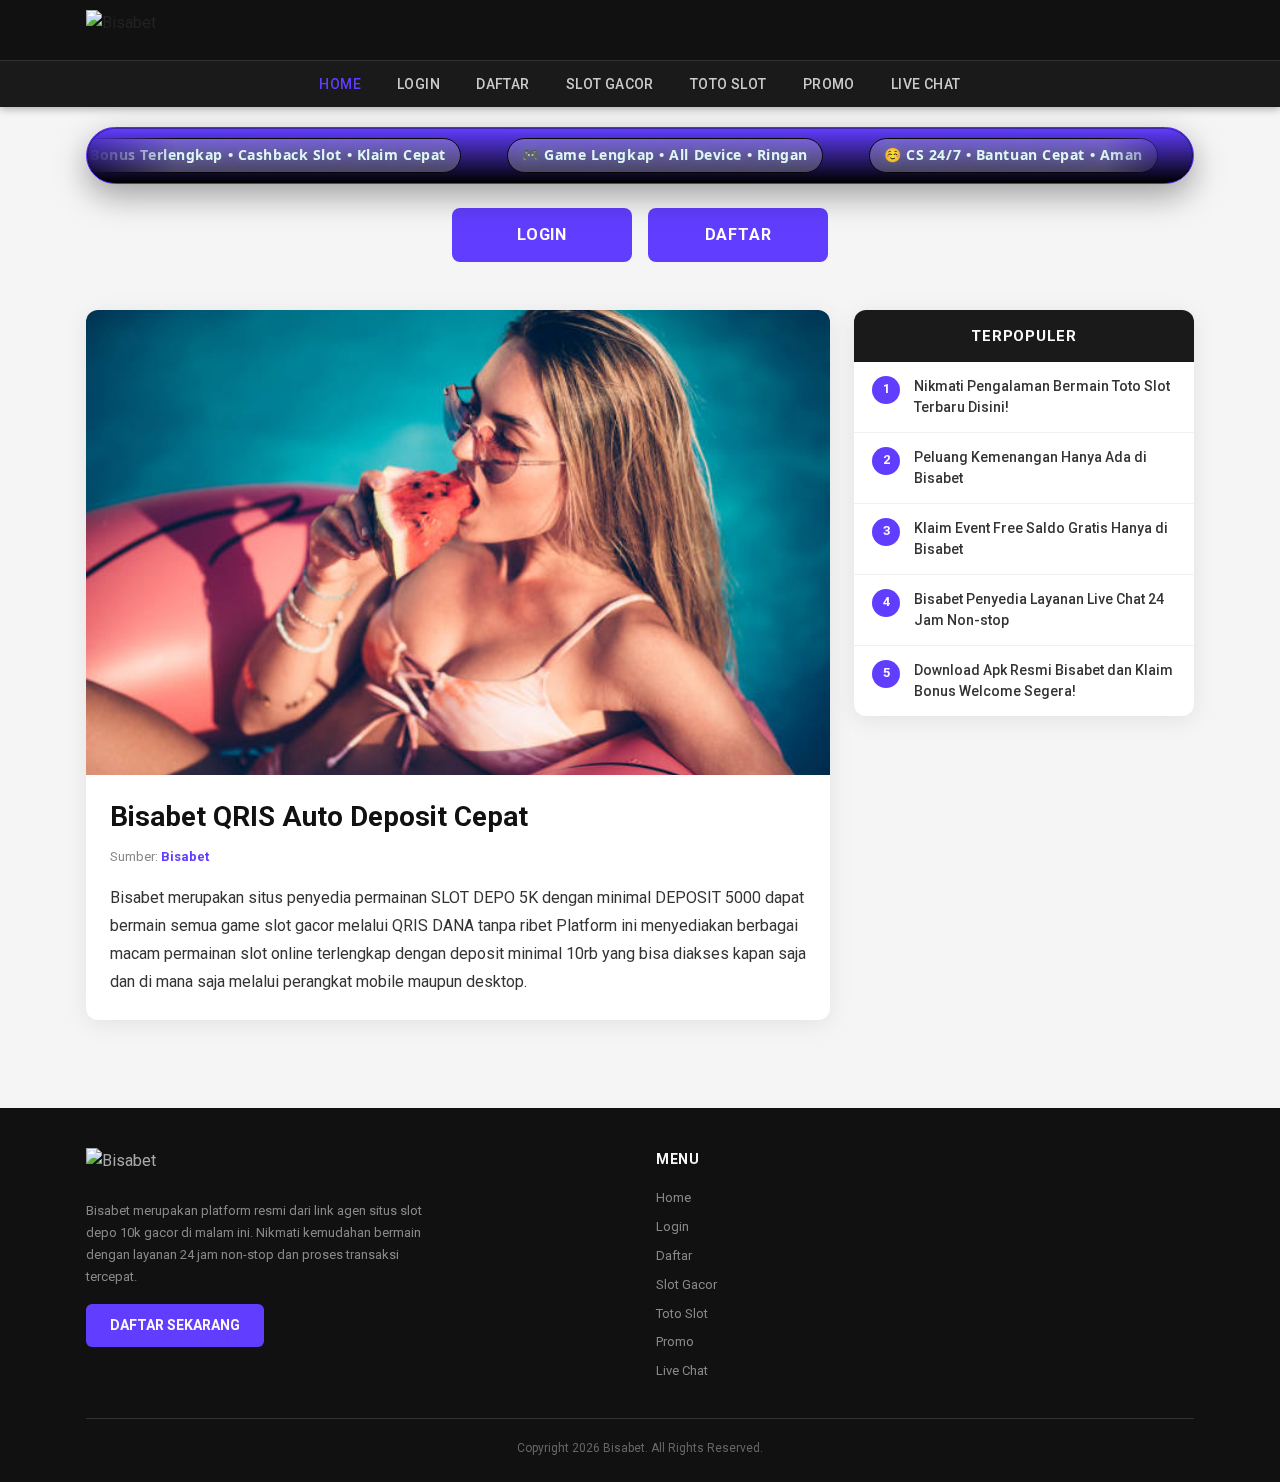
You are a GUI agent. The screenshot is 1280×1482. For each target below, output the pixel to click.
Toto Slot (728, 84)
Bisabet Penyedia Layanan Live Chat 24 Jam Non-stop (1039, 609)
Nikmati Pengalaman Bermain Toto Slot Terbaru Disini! (1042, 396)
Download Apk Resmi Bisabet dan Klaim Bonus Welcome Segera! (1043, 680)
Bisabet (185, 856)
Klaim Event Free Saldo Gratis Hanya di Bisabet (1041, 538)
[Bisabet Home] (121, 30)
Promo (829, 84)
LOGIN (542, 234)
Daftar (503, 84)
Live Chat (926, 84)
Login (418, 84)
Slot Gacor (610, 84)
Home (340, 84)
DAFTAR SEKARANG (175, 1325)
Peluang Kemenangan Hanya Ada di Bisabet (1030, 467)
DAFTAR (738, 234)
